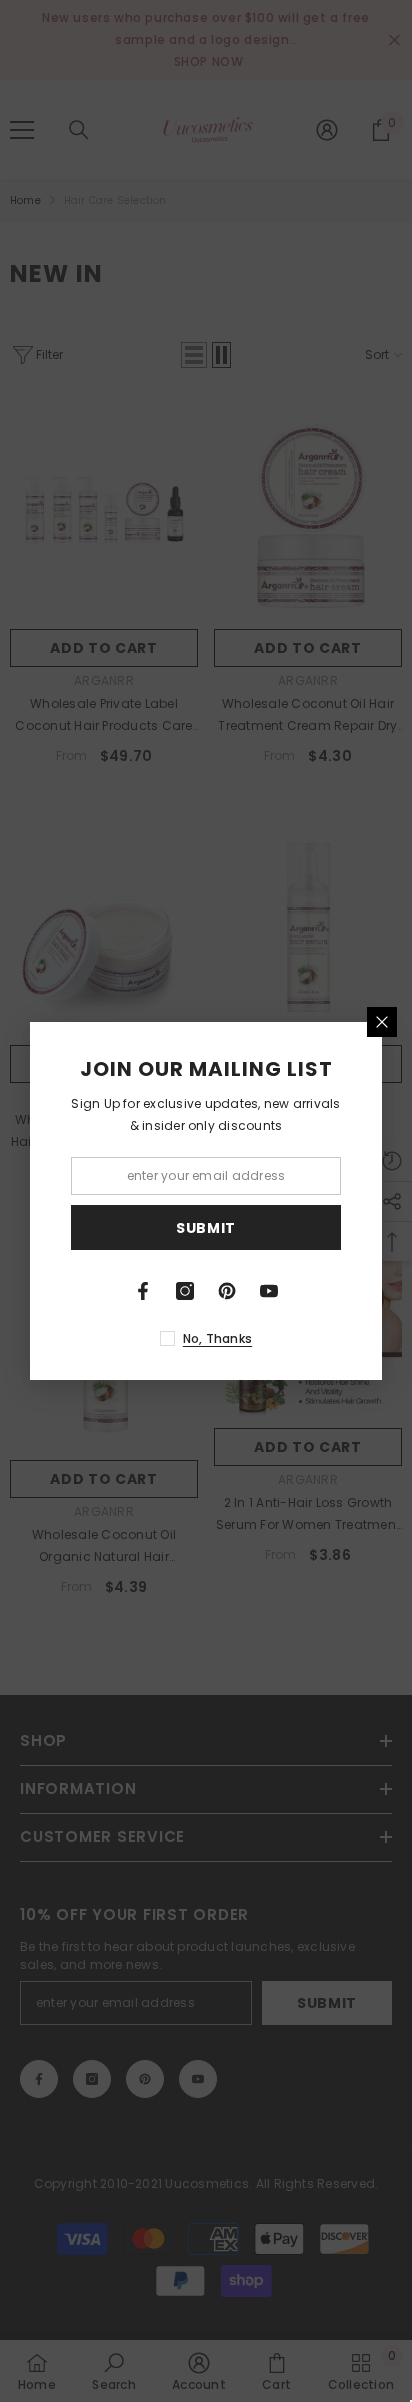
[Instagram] (185, 1291)
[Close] (382, 1022)
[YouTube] (269, 1291)
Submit (206, 1228)
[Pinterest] (227, 1291)
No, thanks (217, 1338)
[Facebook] (143, 1291)
